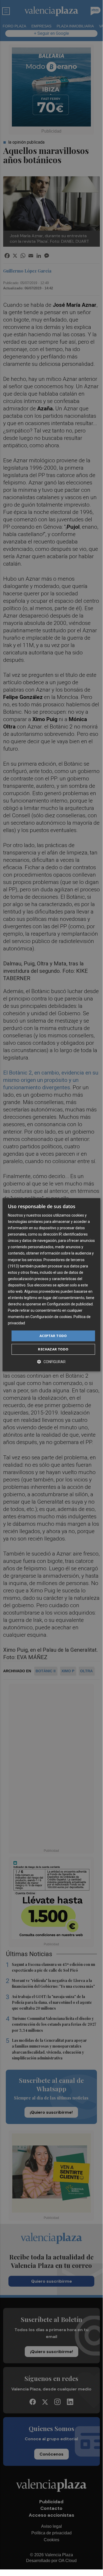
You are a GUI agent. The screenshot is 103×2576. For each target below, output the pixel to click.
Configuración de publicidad (70, 1304)
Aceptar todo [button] (53, 1336)
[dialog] (51, 1285)
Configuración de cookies (51, 1317)
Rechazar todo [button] (53, 1349)
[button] (51, 1362)
